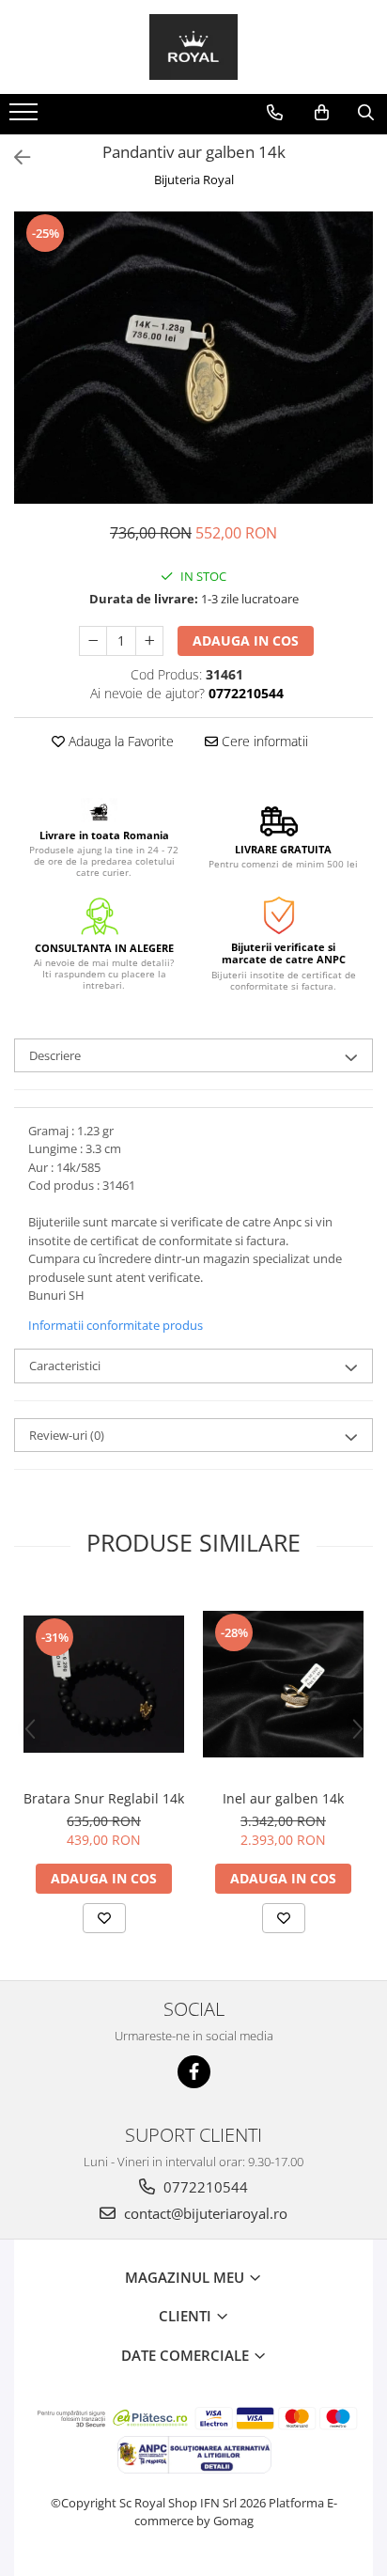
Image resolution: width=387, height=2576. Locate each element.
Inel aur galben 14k (283, 1798)
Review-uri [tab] (67, 1435)
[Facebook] (194, 2072)
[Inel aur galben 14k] (283, 1684)
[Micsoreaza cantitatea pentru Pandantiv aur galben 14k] (93, 641)
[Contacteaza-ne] (275, 113)
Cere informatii (263, 741)
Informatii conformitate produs (116, 1325)
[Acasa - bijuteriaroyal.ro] (193, 47)
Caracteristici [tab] (65, 1366)
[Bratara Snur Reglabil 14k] (104, 1684)
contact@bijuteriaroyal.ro (204, 2213)
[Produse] (26, 117)
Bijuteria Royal (194, 180)
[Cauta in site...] (366, 113)
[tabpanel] (193, 358)
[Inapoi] (14, 157)
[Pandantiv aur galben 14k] (193, 358)
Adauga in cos (246, 640)
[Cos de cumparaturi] (322, 113)
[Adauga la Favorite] (104, 1918)
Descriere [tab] (55, 1055)
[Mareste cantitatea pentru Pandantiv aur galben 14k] (149, 641)
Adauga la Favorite (119, 741)
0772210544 (204, 2187)
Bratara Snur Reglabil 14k (104, 1798)
